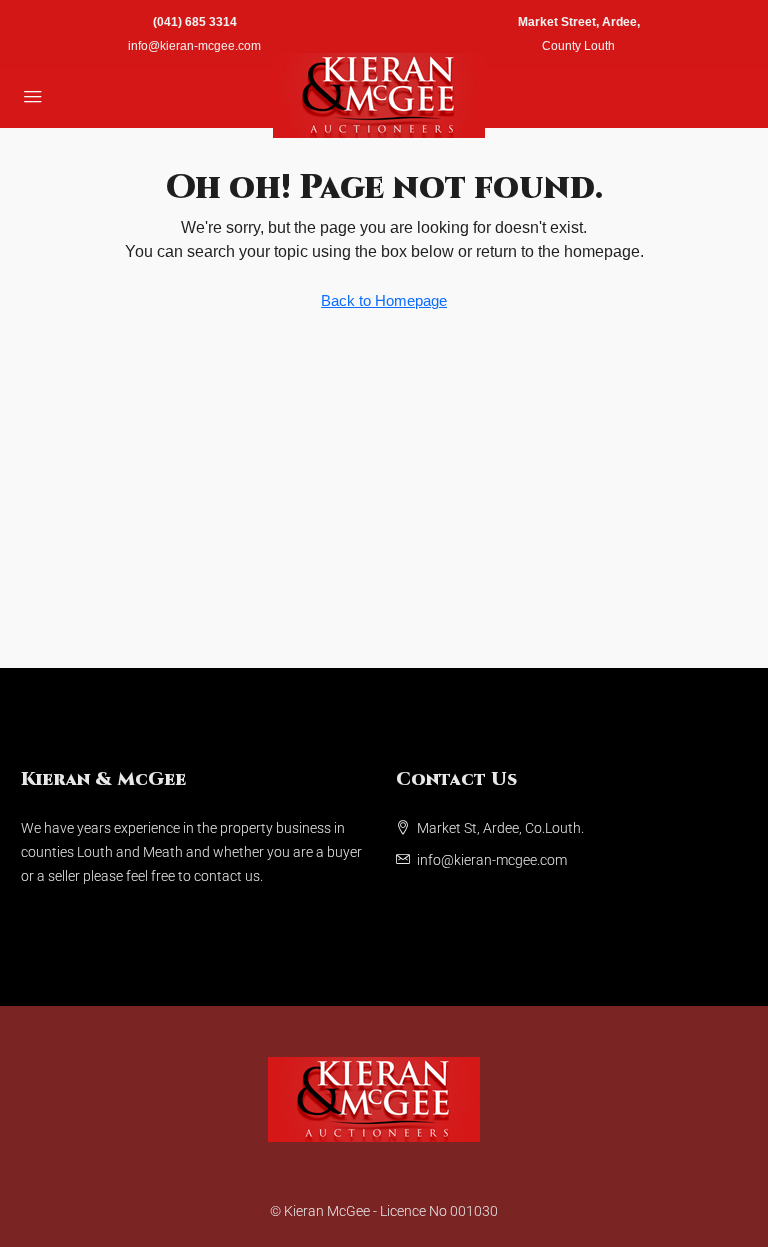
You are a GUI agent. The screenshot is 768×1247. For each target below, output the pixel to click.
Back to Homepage (384, 300)
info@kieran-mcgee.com (194, 46)
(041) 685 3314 (195, 22)
